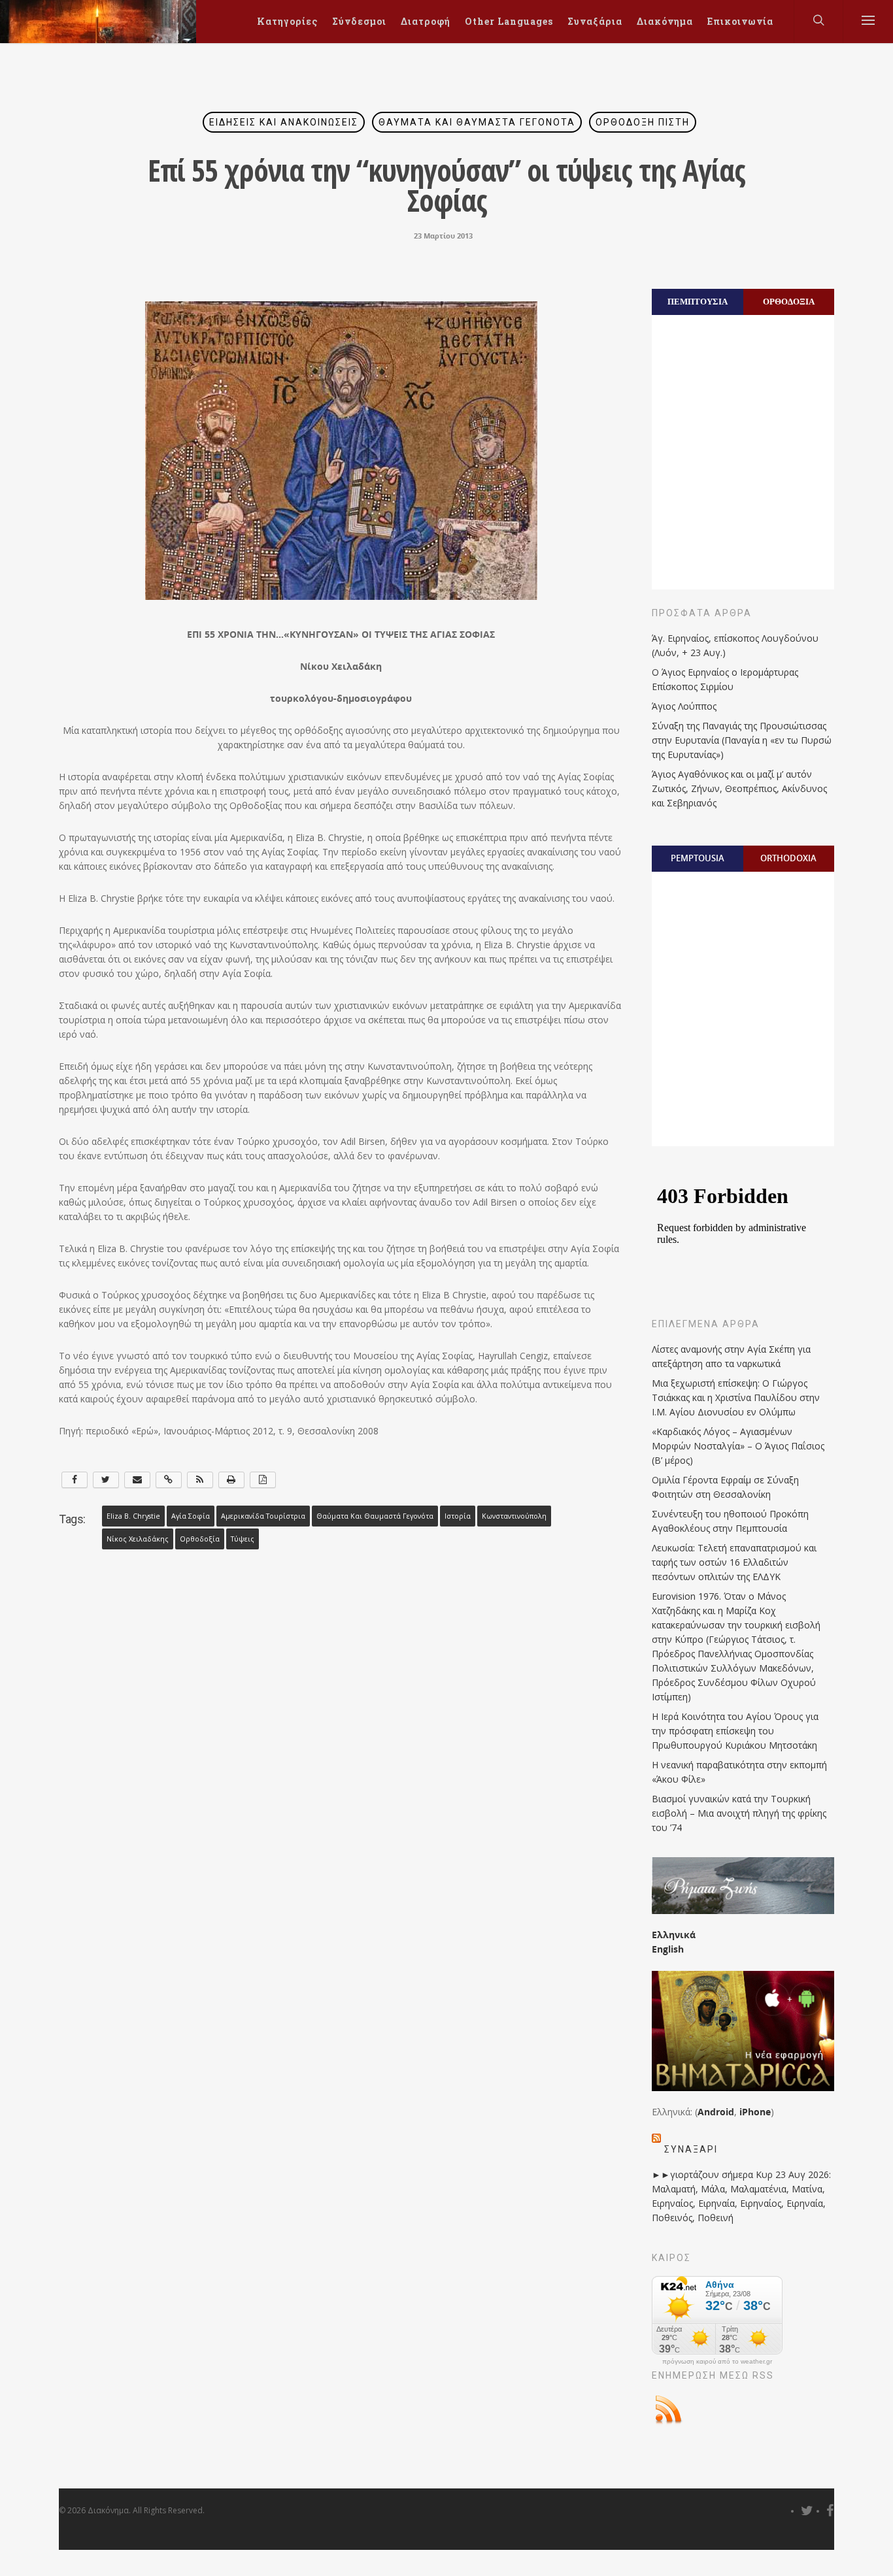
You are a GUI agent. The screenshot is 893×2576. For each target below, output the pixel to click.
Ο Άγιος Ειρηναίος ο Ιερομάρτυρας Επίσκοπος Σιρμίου (725, 679)
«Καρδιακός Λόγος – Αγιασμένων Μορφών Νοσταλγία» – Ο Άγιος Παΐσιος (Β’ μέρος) (738, 1446)
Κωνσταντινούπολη (514, 1516)
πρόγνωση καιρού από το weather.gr (717, 2362)
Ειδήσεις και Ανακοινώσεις (284, 122)
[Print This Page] (231, 1480)
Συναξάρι (691, 2149)
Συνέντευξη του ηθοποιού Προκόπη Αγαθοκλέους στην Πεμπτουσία (730, 1521)
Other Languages (509, 21)
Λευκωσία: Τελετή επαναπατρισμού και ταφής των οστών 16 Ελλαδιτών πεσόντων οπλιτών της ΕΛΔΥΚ (734, 1562)
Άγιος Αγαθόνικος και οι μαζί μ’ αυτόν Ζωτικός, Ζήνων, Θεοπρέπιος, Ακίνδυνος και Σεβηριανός (739, 788)
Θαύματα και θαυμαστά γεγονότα (477, 122)
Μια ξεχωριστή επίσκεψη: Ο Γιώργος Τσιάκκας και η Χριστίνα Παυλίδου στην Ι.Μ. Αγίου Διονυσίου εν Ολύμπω (736, 1397)
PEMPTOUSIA (698, 858)
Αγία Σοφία (191, 1516)
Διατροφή (426, 21)
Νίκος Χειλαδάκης (138, 1539)
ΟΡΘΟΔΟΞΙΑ (789, 301)
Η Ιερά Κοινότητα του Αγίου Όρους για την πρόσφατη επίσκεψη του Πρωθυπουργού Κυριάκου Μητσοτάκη (735, 1731)
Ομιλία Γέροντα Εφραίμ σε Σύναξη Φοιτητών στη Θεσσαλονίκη (725, 1487)
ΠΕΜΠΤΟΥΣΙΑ (698, 301)
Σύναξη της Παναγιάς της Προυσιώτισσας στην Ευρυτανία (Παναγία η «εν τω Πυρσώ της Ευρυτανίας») (742, 740)
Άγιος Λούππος (684, 706)
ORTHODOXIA (788, 858)
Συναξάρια (595, 21)
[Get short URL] (169, 1480)
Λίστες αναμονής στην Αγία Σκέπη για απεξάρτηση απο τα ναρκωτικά (731, 1356)
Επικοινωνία (740, 21)
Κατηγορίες (287, 21)
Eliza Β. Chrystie (133, 1516)
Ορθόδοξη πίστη (643, 122)
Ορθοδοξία (200, 1539)
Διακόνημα (665, 21)
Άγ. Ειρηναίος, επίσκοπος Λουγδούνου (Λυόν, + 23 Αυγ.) (735, 645)
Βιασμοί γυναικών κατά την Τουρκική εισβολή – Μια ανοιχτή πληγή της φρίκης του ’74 (739, 1813)
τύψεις (243, 1539)
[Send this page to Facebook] (75, 1480)
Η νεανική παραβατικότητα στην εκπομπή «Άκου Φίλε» (739, 1772)
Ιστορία (458, 1516)
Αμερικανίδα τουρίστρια (263, 1516)
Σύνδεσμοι (359, 21)
